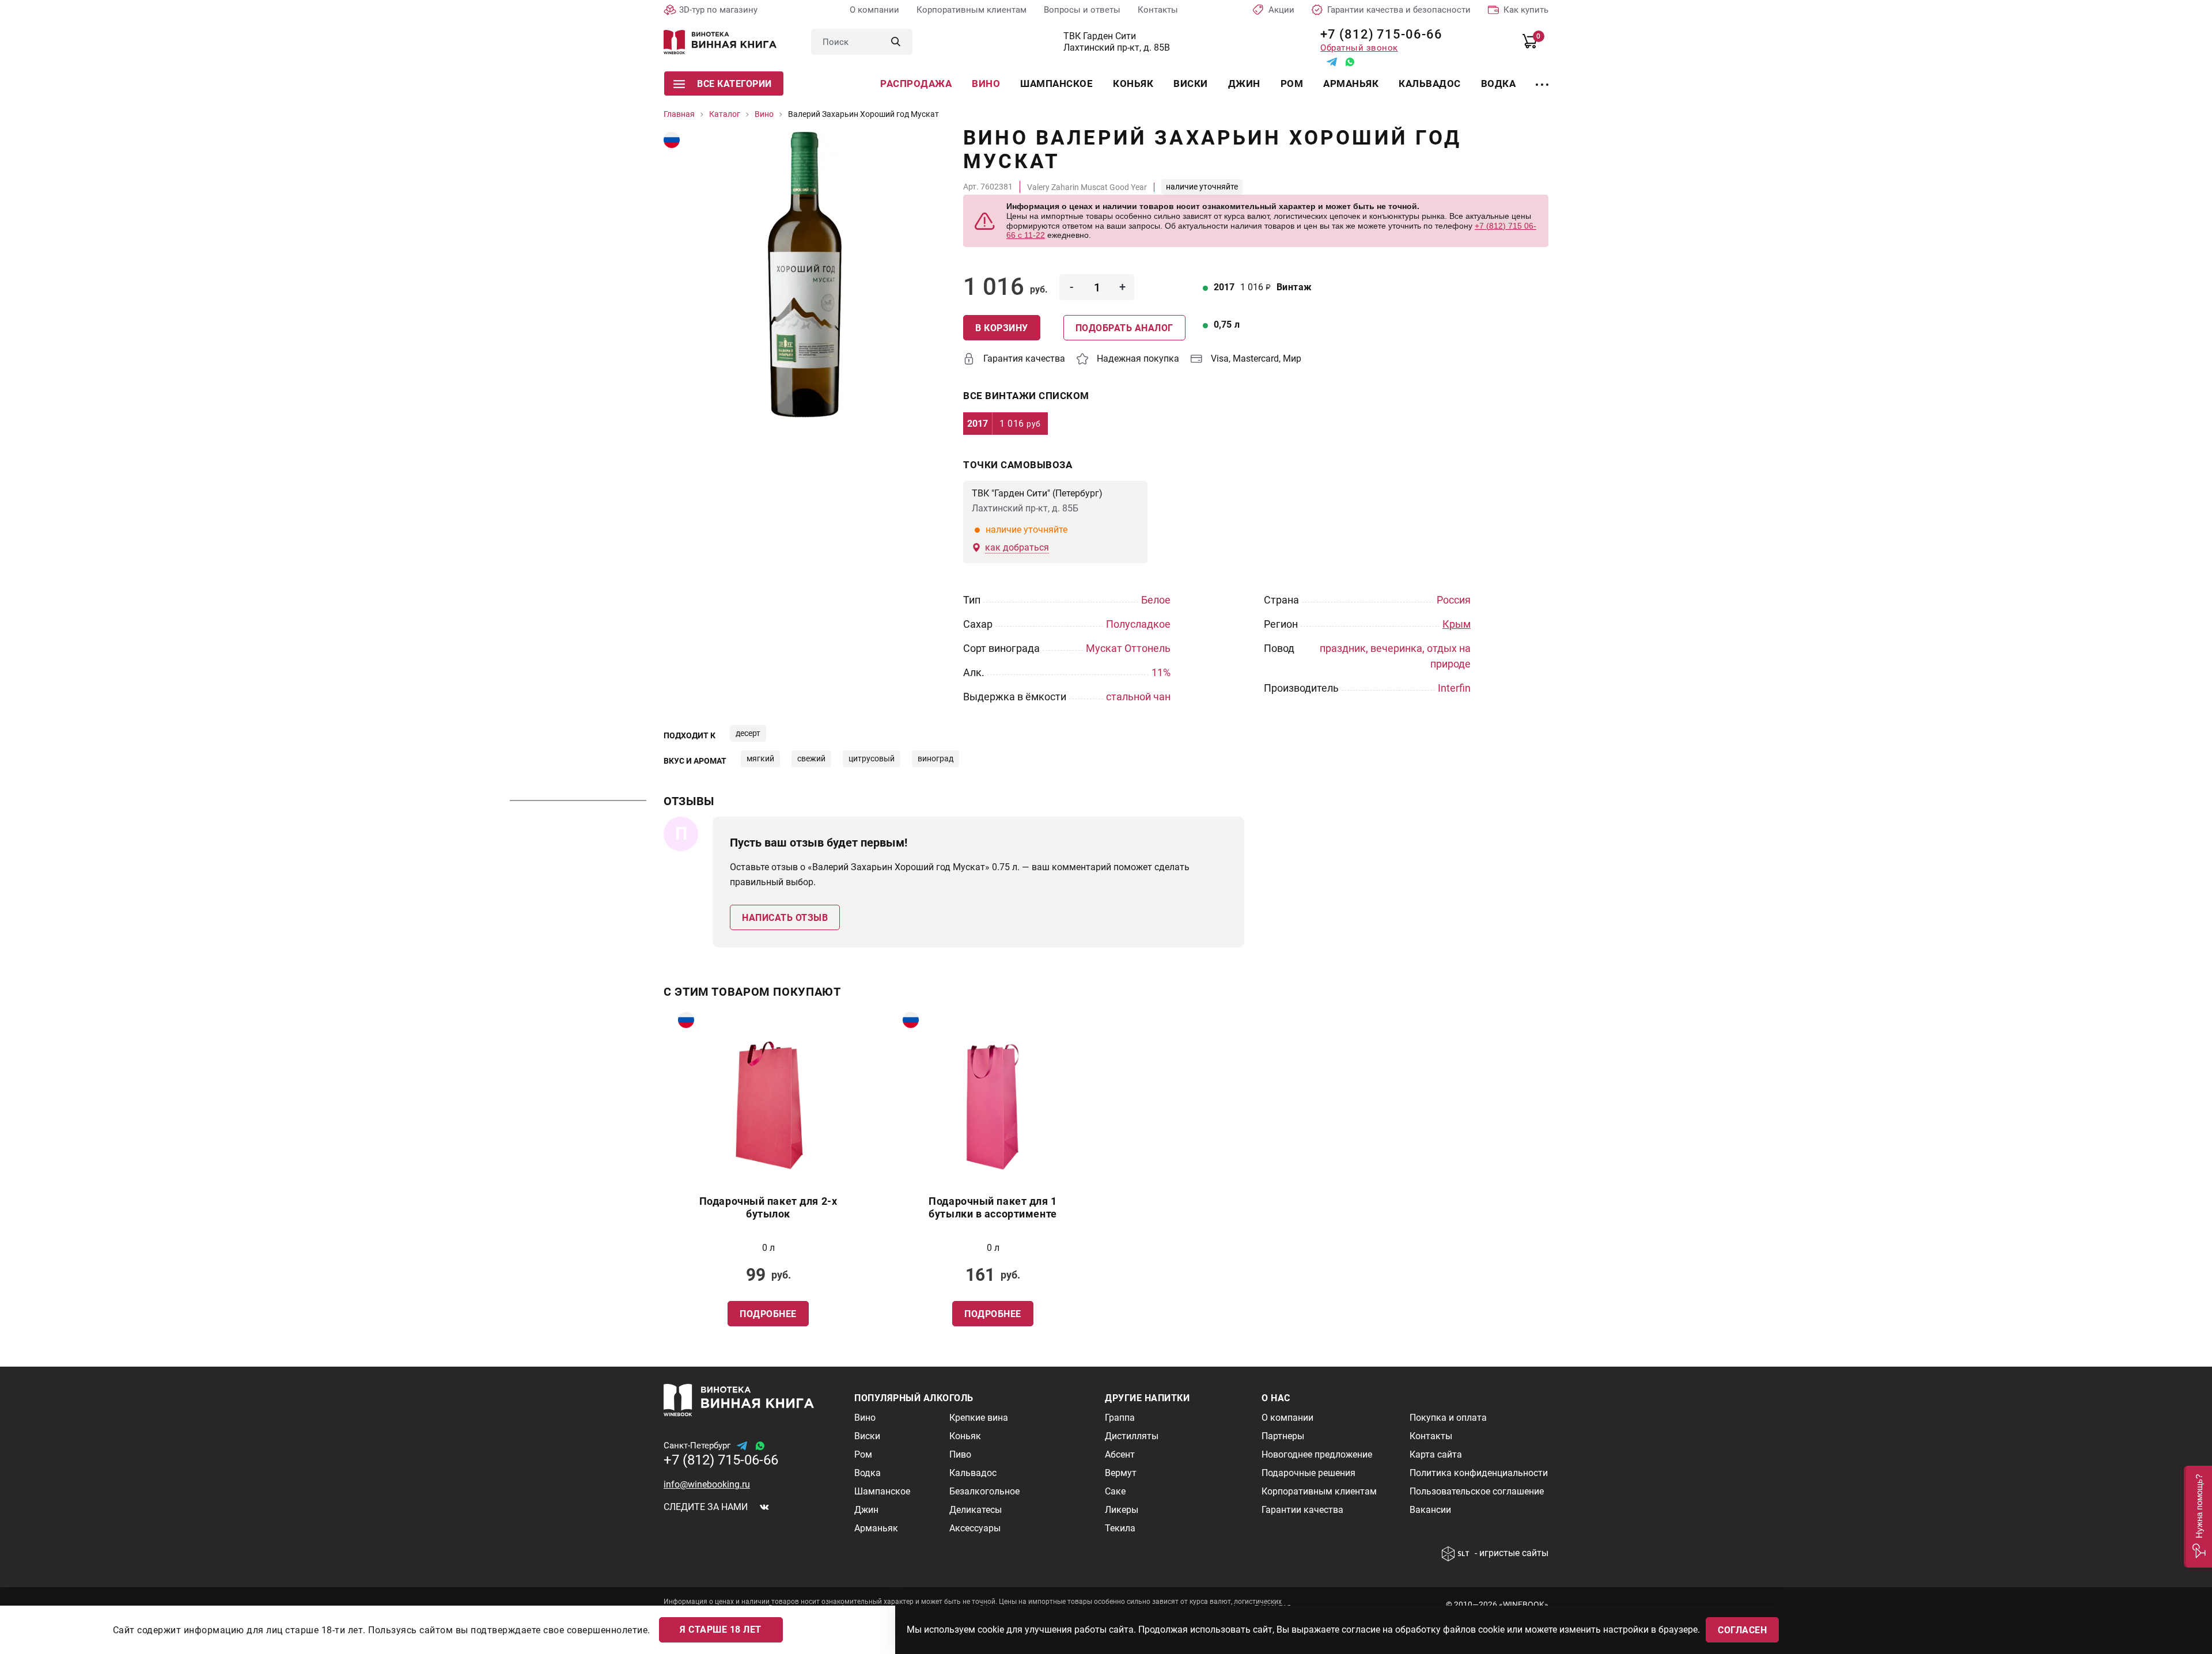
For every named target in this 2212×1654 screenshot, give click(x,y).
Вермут (1121, 1473)
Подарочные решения (1308, 1473)
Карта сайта (1436, 1454)
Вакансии (1430, 1510)
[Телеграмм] (1332, 62)
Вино (986, 84)
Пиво (960, 1454)
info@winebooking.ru (707, 1484)
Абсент (1120, 1454)
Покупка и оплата (1448, 1418)
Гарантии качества (1302, 1510)
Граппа (1120, 1418)
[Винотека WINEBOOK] (720, 42)
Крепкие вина (979, 1418)
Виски (1191, 84)
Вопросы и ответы (1082, 10)
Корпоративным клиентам (971, 10)
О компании (874, 10)
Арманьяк (1351, 84)
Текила (1120, 1528)
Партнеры (1283, 1436)
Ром (1292, 84)
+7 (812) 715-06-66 (1377, 34)
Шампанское (1056, 84)
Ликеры (1122, 1510)
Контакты (1158, 10)
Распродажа (916, 84)
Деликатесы (976, 1510)
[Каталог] (1542, 78)
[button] (2198, 1517)
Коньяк (1133, 84)
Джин (1244, 84)
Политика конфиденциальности (1479, 1473)
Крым (1457, 624)
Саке (1115, 1491)
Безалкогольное (984, 1491)
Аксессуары (975, 1528)
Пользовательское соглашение (1477, 1491)
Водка (1499, 84)
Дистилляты (1132, 1436)
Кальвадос (1430, 84)
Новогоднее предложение (1317, 1454)
